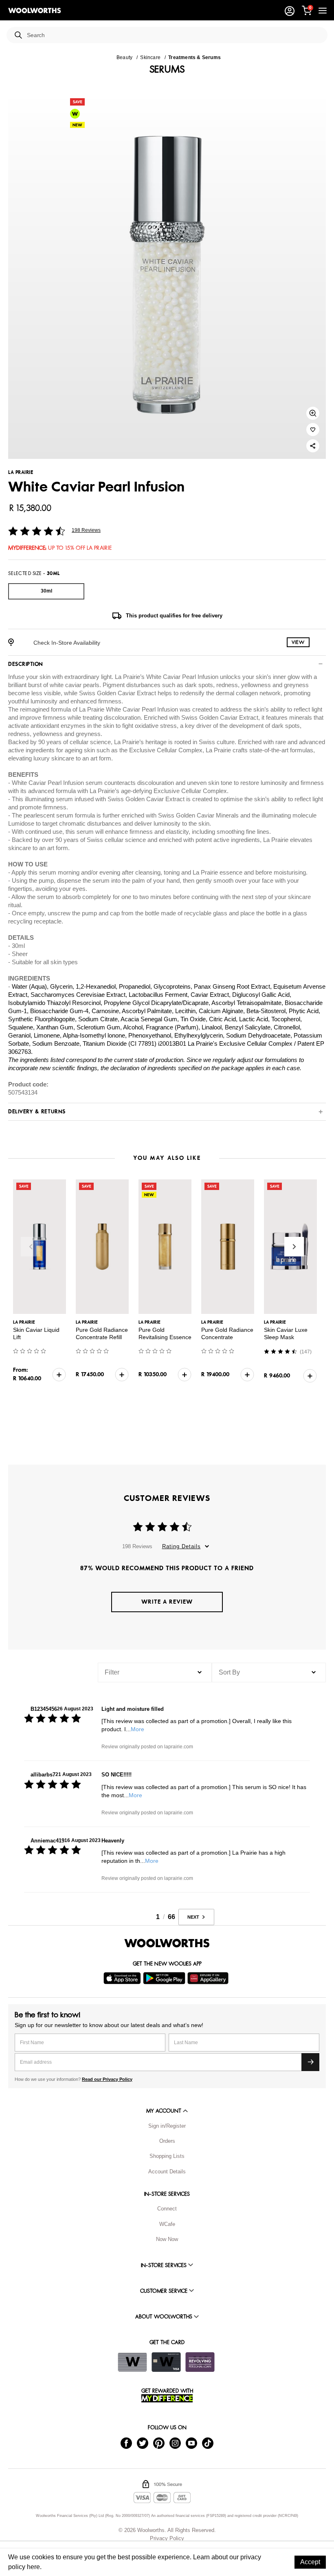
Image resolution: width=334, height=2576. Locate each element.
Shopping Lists (167, 2156)
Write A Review (167, 1602)
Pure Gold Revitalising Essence (165, 1333)
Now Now (167, 2239)
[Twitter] (143, 2443)
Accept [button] (310, 2562)
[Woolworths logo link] (35, 11)
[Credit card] (166, 2362)
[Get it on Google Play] (165, 1978)
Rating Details (181, 1546)
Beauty (124, 57)
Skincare (150, 57)
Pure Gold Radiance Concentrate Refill (102, 1333)
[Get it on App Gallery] (209, 1978)
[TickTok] (208, 2443)
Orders (167, 2141)
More (137, 1729)
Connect (167, 2209)
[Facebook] (126, 2443)
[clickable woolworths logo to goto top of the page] (167, 1943)
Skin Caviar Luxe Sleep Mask (286, 1333)
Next (294, 1247)
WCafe (167, 2224)
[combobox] (174, 35)
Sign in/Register (167, 2126)
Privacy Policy (167, 2538)
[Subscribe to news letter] (310, 2062)
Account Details (167, 2172)
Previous (31, 1247)
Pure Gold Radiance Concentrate (227, 1333)
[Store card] (132, 2362)
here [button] (33, 2567)
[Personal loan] (200, 2362)
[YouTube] (191, 2443)
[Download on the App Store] (123, 1978)
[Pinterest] (159, 2443)
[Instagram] (175, 2443)
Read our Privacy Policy (107, 2079)
